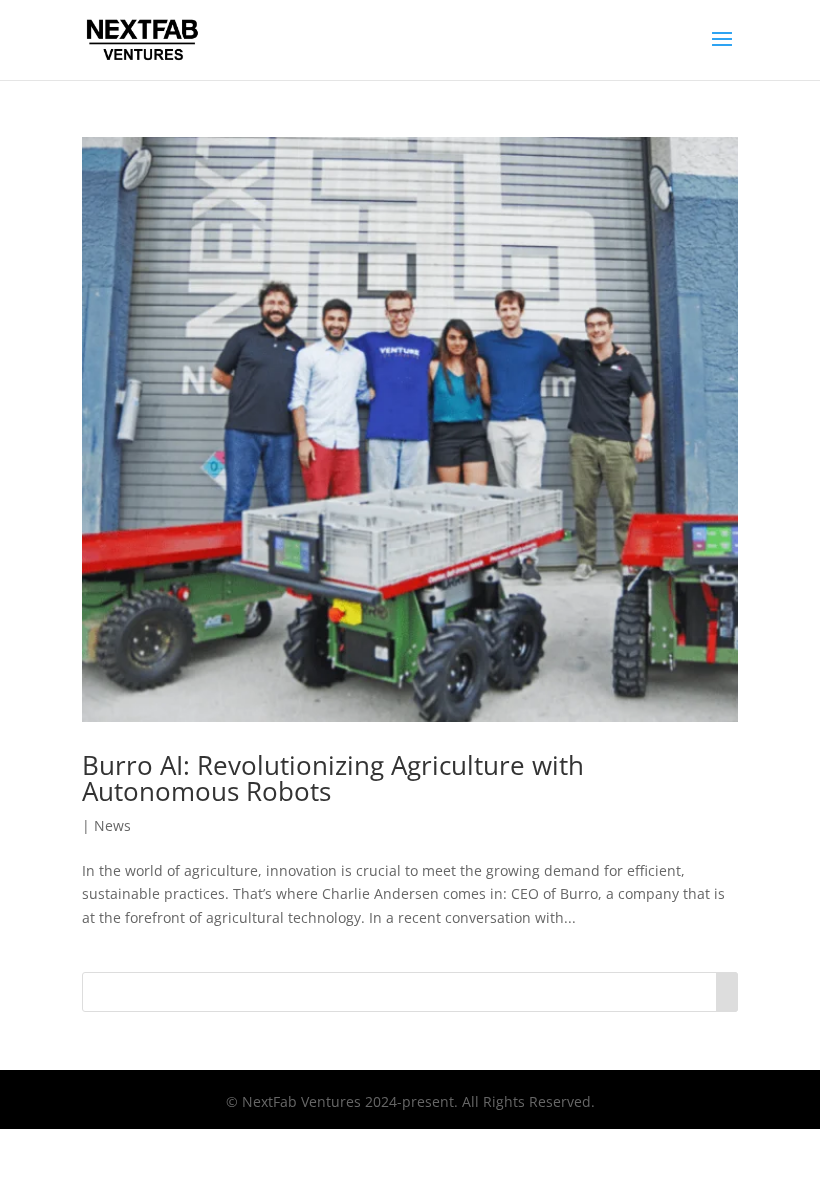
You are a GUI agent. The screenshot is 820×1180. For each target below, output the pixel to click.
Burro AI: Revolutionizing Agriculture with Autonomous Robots (333, 778)
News (112, 825)
